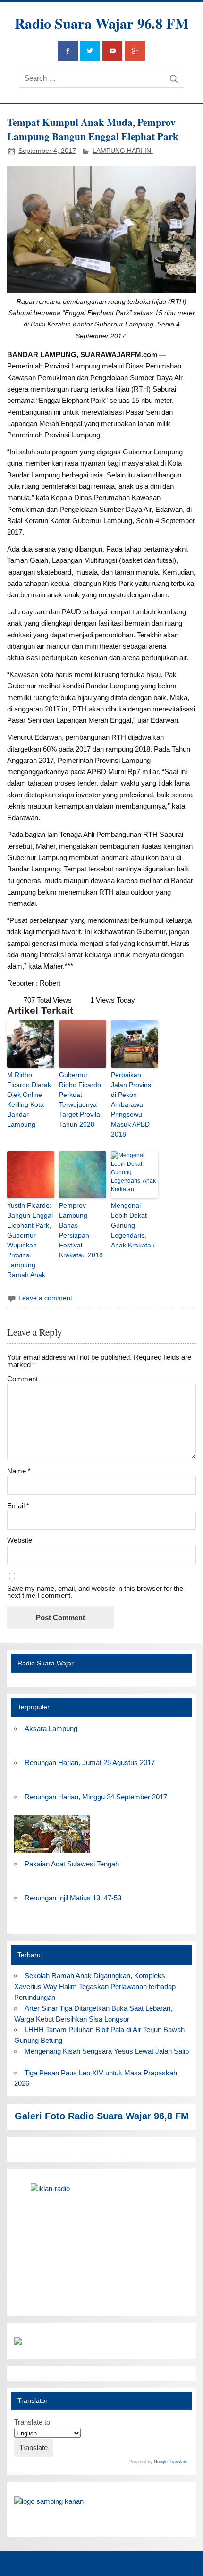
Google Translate (171, 2462)
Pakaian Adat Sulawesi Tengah (72, 1864)
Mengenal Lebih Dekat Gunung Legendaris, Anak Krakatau (133, 1225)
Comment (22, 1379)
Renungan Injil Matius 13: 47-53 (73, 1898)
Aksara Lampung (51, 1728)
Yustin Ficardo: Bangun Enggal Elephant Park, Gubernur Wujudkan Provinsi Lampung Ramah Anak (30, 1240)
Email (18, 1506)
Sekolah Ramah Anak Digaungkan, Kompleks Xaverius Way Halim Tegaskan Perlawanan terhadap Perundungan (95, 1986)
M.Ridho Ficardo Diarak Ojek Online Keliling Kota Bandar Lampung (29, 1100)
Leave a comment (45, 1298)
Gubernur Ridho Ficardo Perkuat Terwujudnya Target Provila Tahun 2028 (80, 1100)
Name (19, 1471)
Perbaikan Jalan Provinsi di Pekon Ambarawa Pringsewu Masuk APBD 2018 (132, 1104)
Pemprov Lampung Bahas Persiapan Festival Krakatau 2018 (81, 1230)
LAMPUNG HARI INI (123, 151)
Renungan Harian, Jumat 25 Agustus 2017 (90, 1762)
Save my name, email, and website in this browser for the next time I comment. (95, 1592)
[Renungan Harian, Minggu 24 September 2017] (52, 1853)
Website (20, 1540)
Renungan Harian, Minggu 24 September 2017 (96, 1797)
